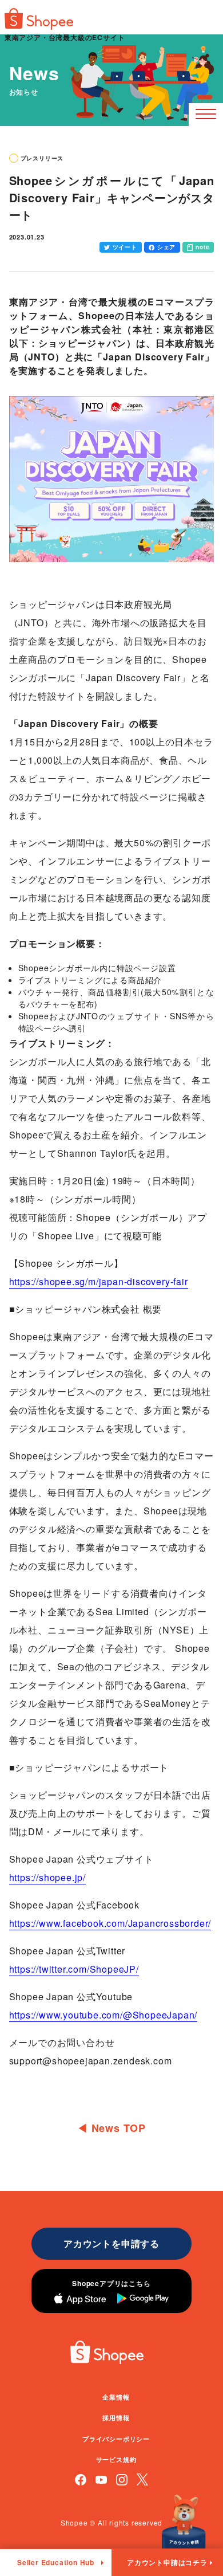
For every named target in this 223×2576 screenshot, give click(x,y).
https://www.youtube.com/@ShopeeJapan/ (103, 2015)
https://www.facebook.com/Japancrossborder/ (110, 1923)
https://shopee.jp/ (47, 1877)
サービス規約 (116, 2459)
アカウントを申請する (111, 2243)
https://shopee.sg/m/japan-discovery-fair (99, 1281)
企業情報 (116, 2397)
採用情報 (116, 2418)
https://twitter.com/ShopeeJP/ (74, 1969)
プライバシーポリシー (116, 2439)
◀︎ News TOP (111, 2128)
